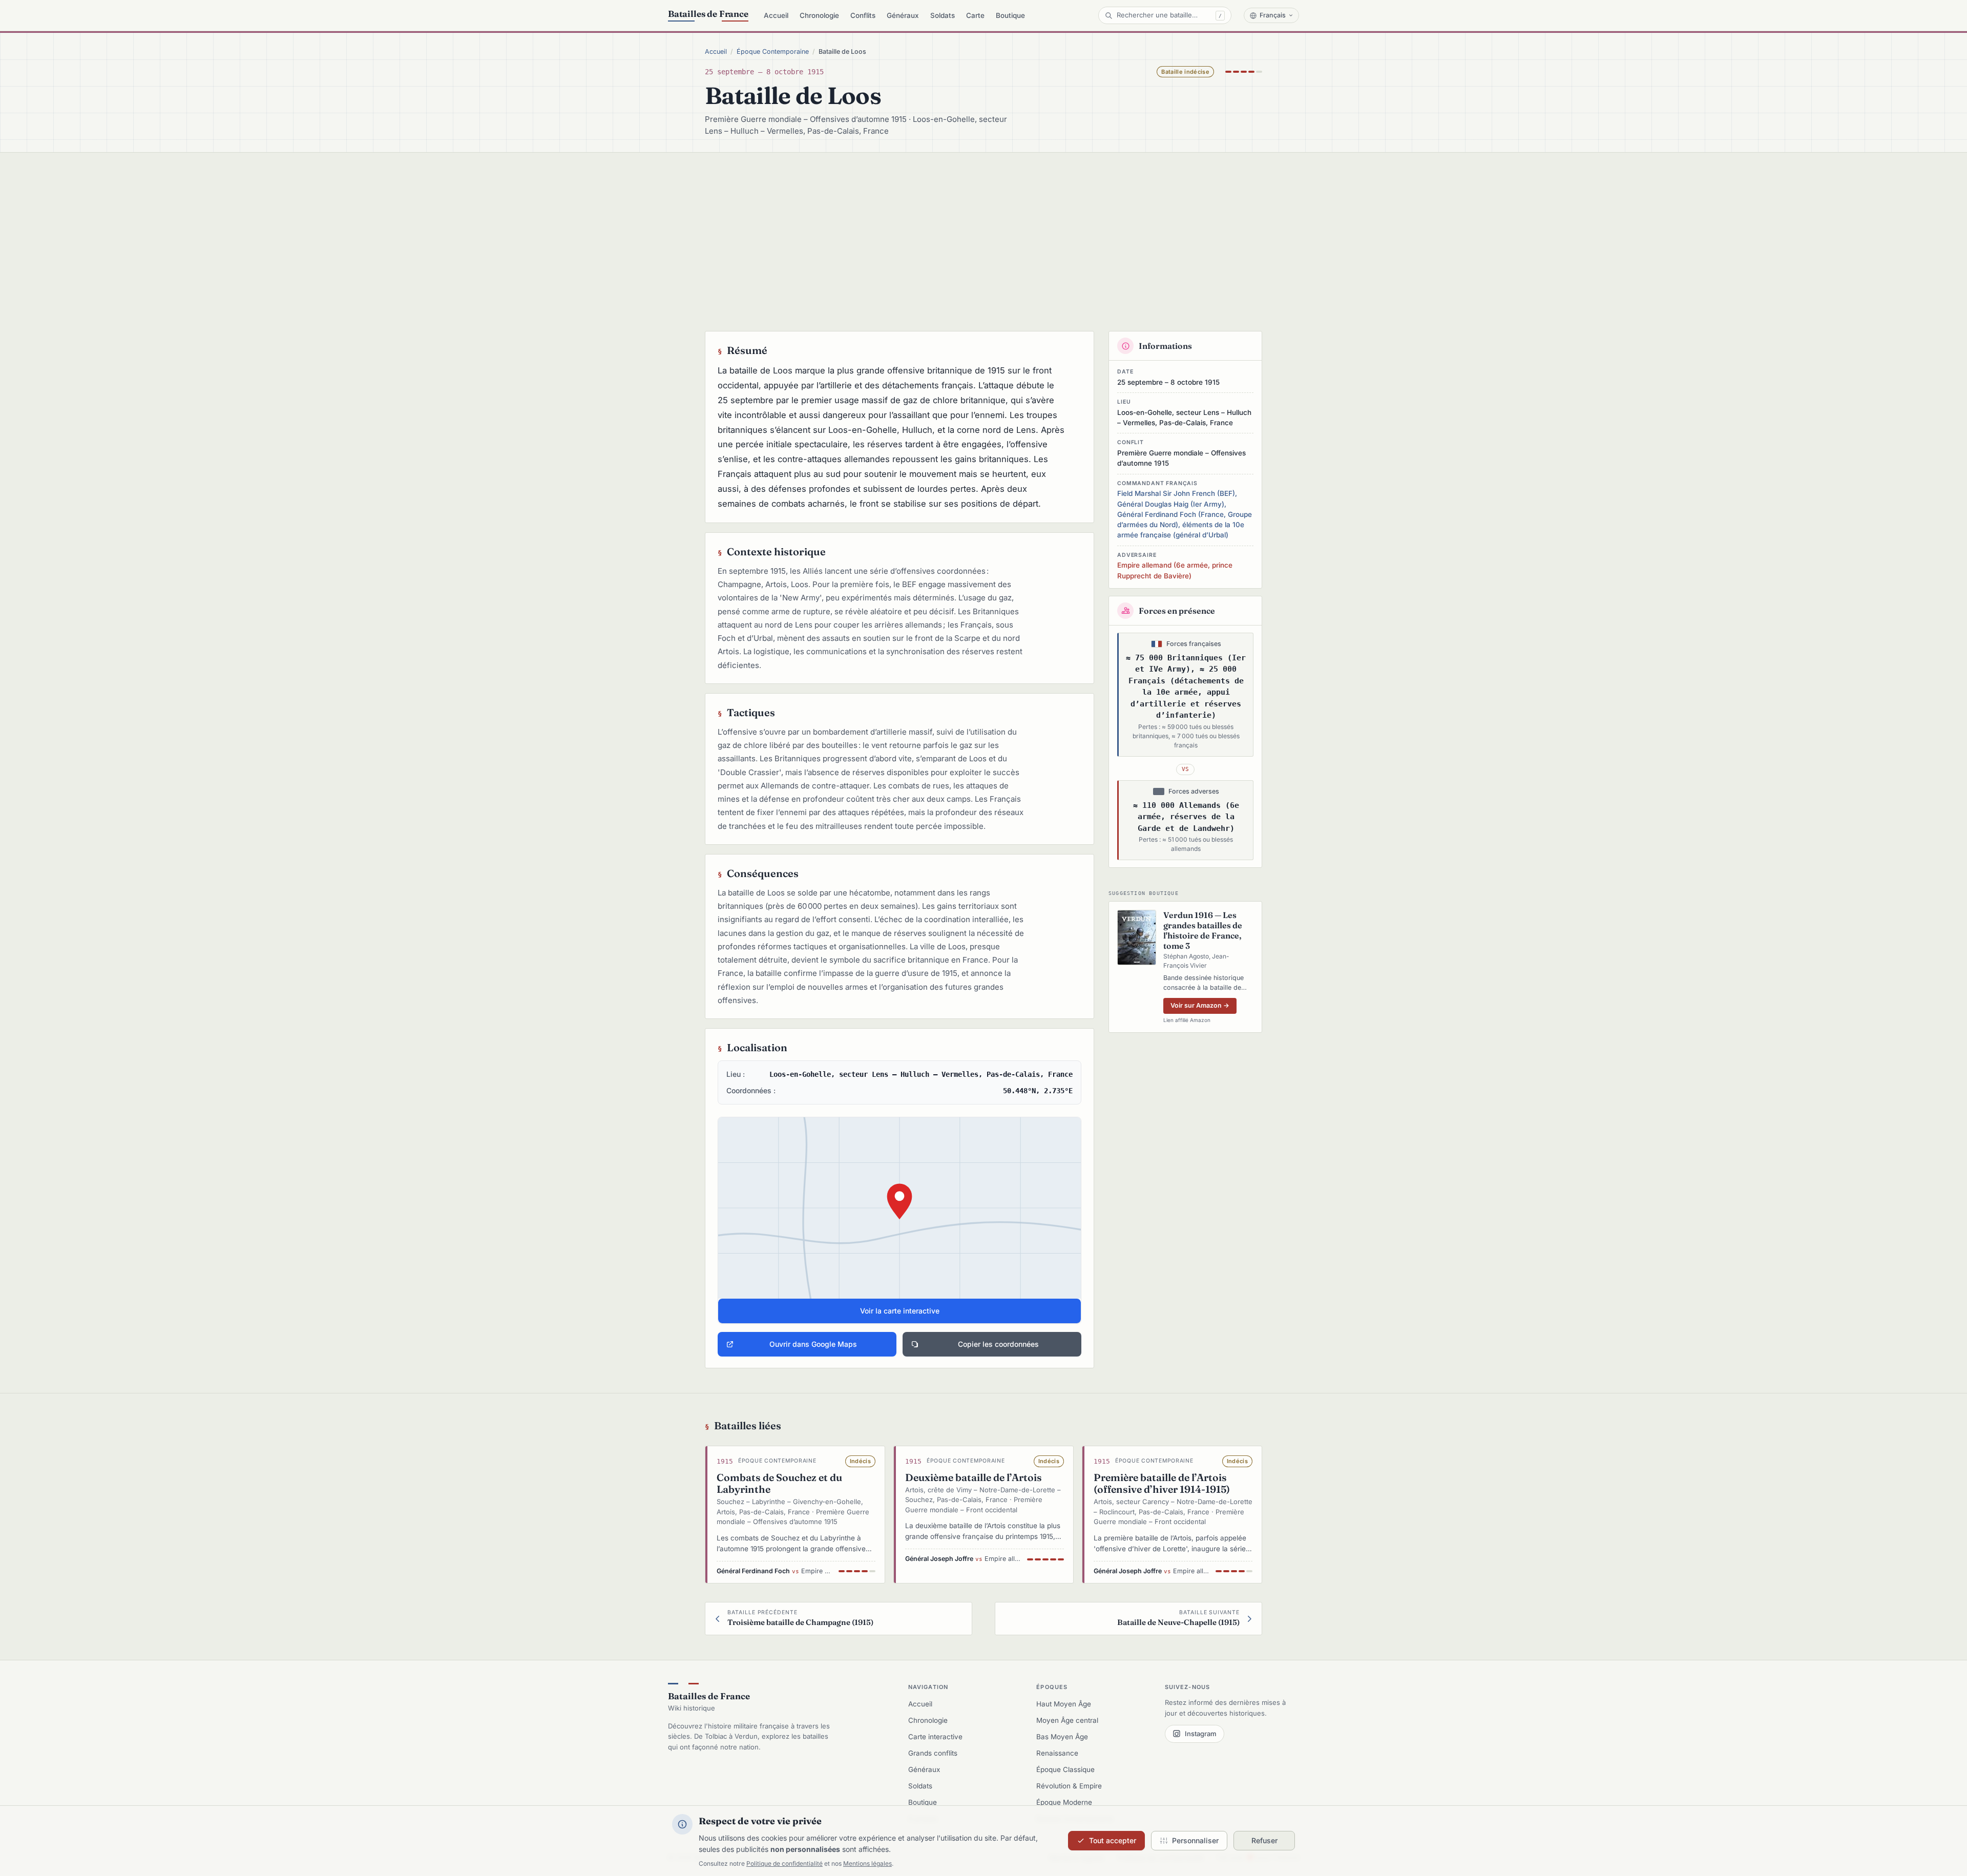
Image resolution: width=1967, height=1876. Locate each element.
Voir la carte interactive (900, 1311)
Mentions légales (867, 1863)
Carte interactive (935, 1737)
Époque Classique (1065, 1769)
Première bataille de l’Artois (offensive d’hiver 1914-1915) (1162, 1483)
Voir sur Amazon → (1200, 1005)
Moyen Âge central (1067, 1720)
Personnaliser (1195, 1840)
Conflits (863, 15)
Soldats (943, 15)
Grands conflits (933, 1753)
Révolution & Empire (1069, 1786)
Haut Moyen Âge (1064, 1704)
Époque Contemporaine (773, 51)
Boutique (1010, 15)
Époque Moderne (1064, 1802)
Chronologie (819, 15)
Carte (975, 15)
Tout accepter (1113, 1840)
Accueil (776, 15)
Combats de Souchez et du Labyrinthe (779, 1483)
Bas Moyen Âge (1062, 1737)
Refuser (1264, 1840)
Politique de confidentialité (784, 1863)
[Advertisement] (983, 230)
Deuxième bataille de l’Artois (974, 1477)
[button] (899, 1220)
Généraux (903, 15)
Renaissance (1057, 1753)
